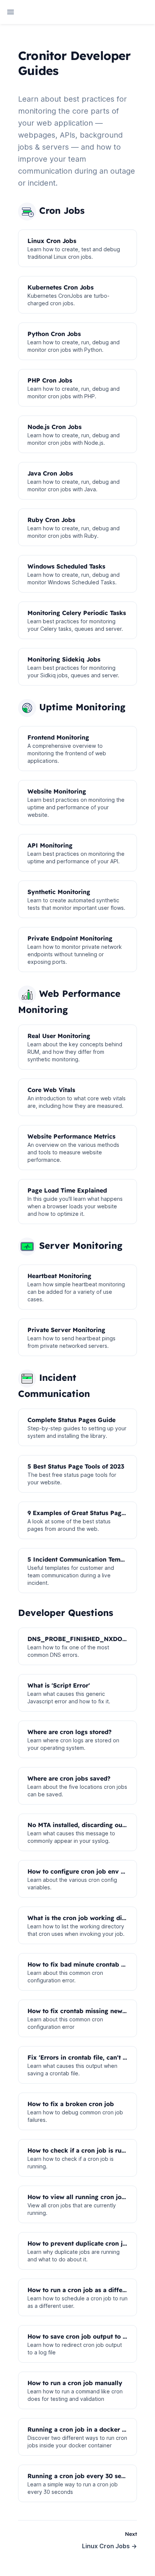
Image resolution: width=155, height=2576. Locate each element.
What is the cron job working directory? (87, 1918)
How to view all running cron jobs (78, 2197)
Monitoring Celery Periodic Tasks (77, 613)
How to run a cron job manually (75, 2383)
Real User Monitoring (59, 1036)
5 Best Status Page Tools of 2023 (76, 1466)
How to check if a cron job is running (83, 2150)
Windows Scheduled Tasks (66, 566)
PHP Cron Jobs (50, 380)
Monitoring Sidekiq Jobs (64, 659)
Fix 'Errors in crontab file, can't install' (85, 2057)
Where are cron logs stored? (70, 1732)
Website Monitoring (57, 791)
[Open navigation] (11, 12)
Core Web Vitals (51, 1090)
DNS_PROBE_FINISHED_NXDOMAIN (83, 1639)
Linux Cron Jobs (52, 241)
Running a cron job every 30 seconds (83, 2476)
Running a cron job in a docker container (89, 2429)
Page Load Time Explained (67, 1190)
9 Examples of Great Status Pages (78, 1513)
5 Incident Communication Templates (83, 1559)
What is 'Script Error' (59, 1685)
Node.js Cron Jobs (55, 427)
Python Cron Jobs (54, 334)
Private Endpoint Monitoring (70, 938)
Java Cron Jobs (50, 473)
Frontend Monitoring (58, 737)
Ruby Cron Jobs (51, 520)
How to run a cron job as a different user (88, 2290)
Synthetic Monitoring (59, 892)
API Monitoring (50, 845)
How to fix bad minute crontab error (82, 1964)
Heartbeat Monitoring (59, 1276)
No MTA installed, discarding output (81, 1825)
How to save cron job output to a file (82, 2336)
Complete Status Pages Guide (71, 1420)
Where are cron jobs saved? (69, 1778)
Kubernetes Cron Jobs (61, 287)
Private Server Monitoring (66, 1330)
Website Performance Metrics (71, 1136)
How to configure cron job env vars (81, 1871)
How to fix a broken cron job (71, 2104)
